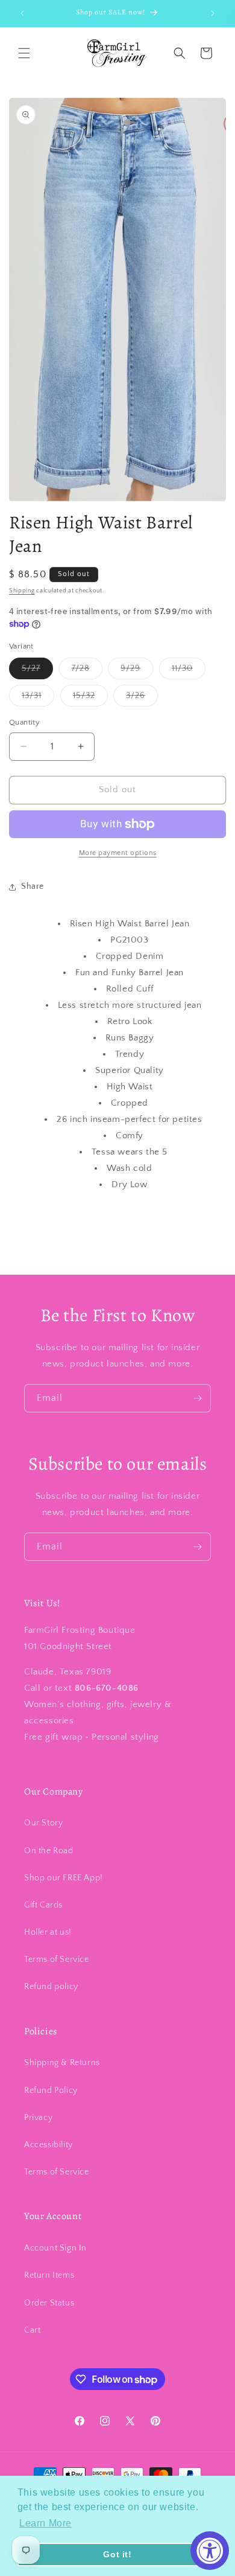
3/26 (142, 698)
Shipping (22, 591)
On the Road (49, 1851)
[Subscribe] (197, 1398)
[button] (24, 53)
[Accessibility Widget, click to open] (210, 2551)
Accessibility (49, 2145)
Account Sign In (55, 2248)
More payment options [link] (118, 853)
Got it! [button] (117, 2554)
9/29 (137, 671)
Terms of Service (57, 1959)
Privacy (38, 2118)
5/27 (37, 671)
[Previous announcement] (22, 13)
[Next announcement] (213, 13)
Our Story (43, 1823)
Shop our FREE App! (64, 1878)
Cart (32, 2330)
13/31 (38, 698)
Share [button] (33, 886)
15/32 (90, 698)
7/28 (87, 671)
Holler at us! (48, 1932)
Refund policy (51, 1987)
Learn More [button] (45, 2523)
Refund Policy (51, 2091)
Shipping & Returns (62, 2063)
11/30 (189, 671)
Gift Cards (43, 1905)
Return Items (49, 2275)
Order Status (49, 2303)
